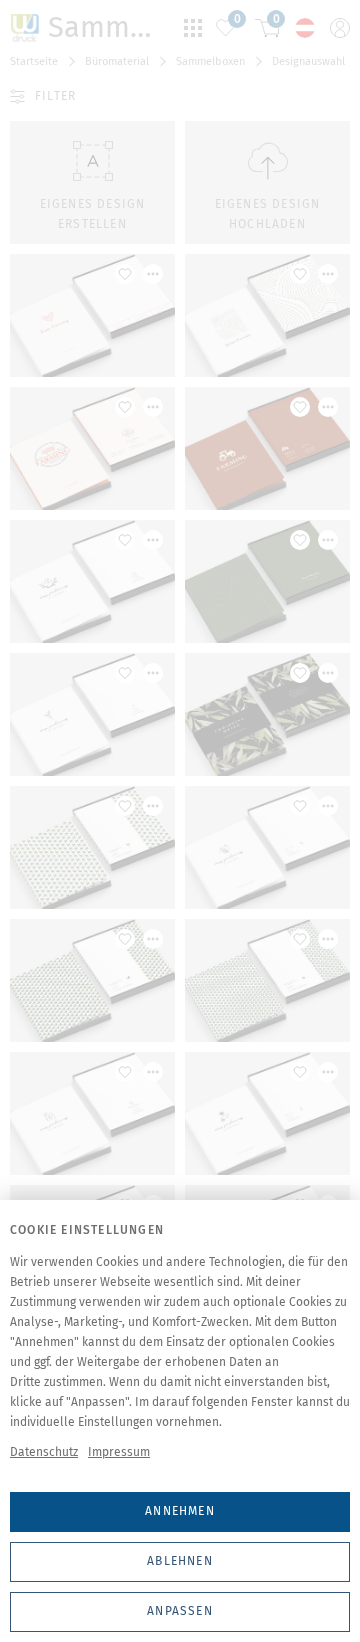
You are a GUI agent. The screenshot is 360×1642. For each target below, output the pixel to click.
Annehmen (180, 1511)
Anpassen (180, 1611)
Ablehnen (180, 1561)
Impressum (119, 1452)
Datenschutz (44, 1452)
